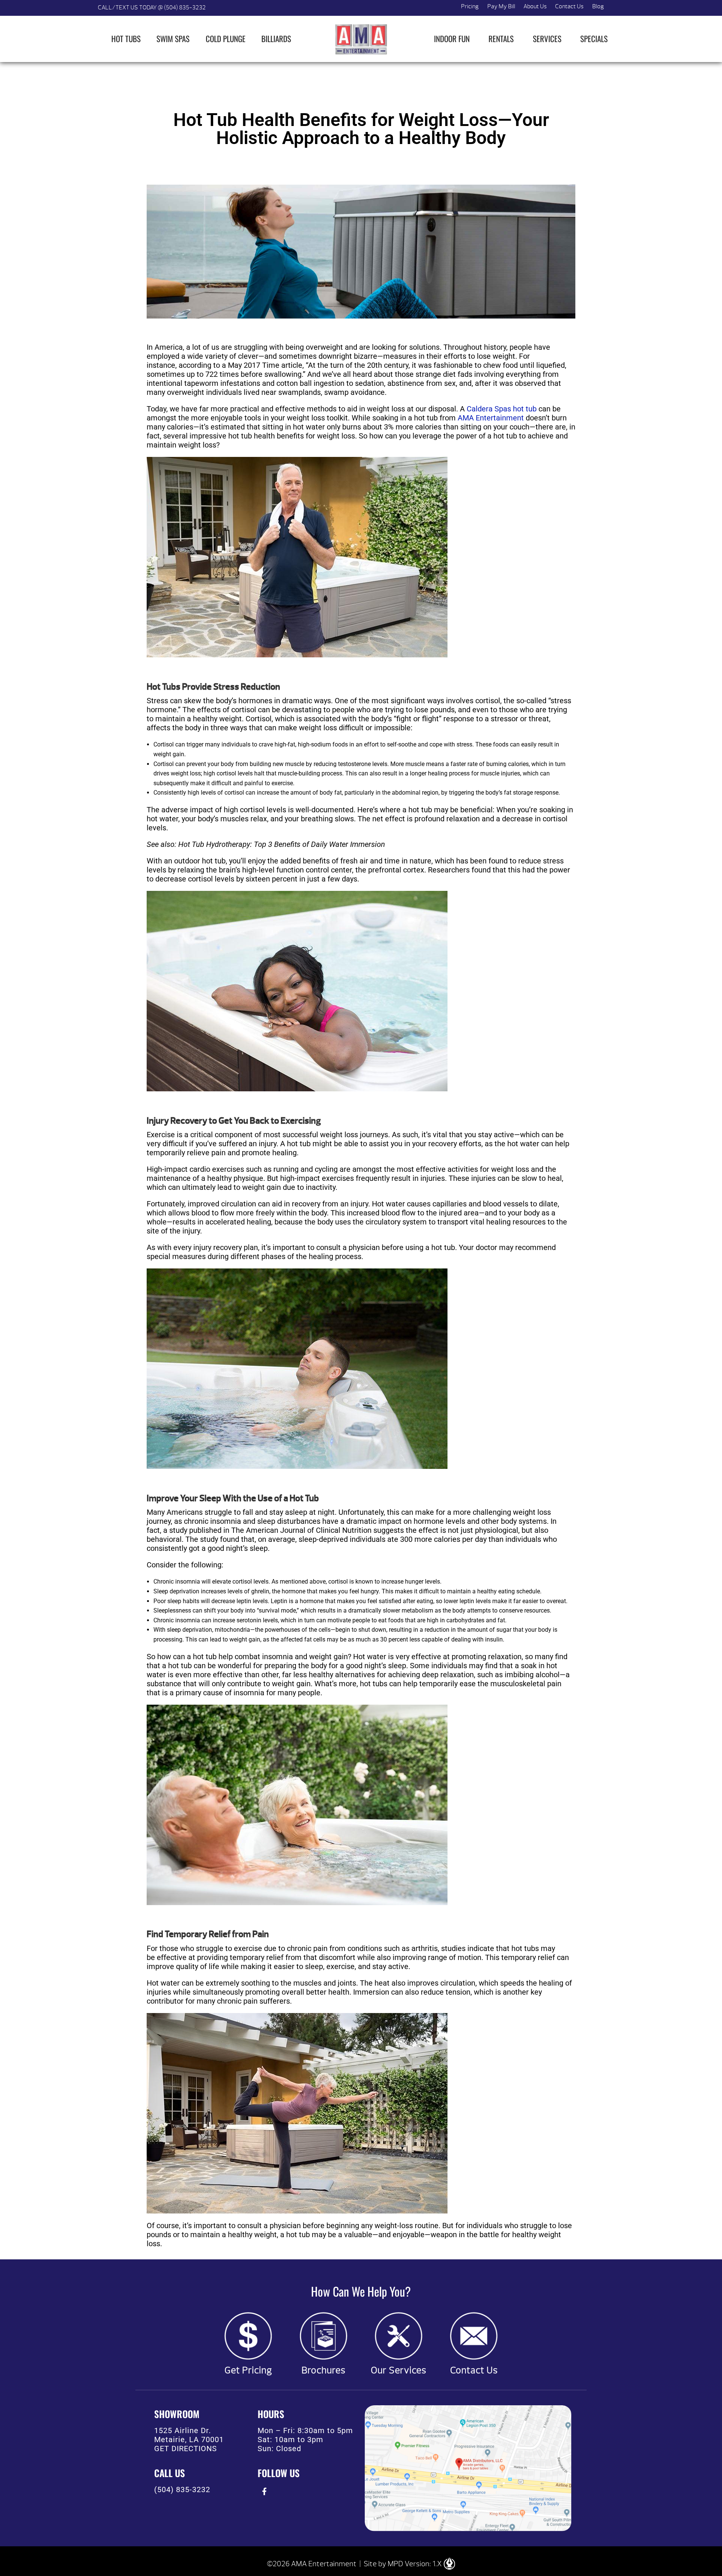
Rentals (501, 39)
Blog (598, 6)
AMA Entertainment (491, 418)
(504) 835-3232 (182, 2490)
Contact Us (569, 6)
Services (547, 39)
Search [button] (617, 8)
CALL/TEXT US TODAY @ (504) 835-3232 (152, 8)
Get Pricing (248, 2370)
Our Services (399, 2370)
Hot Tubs (126, 39)
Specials (594, 39)
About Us (535, 6)
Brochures (324, 2370)
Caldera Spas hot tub (502, 409)
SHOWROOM (177, 2414)
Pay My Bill (501, 6)
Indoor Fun (452, 39)
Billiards (276, 39)
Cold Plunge (226, 39)
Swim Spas (173, 39)
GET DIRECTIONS (186, 2449)
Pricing (470, 6)
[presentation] (264, 2492)
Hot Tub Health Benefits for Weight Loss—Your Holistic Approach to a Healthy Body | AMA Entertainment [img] (361, 39)
